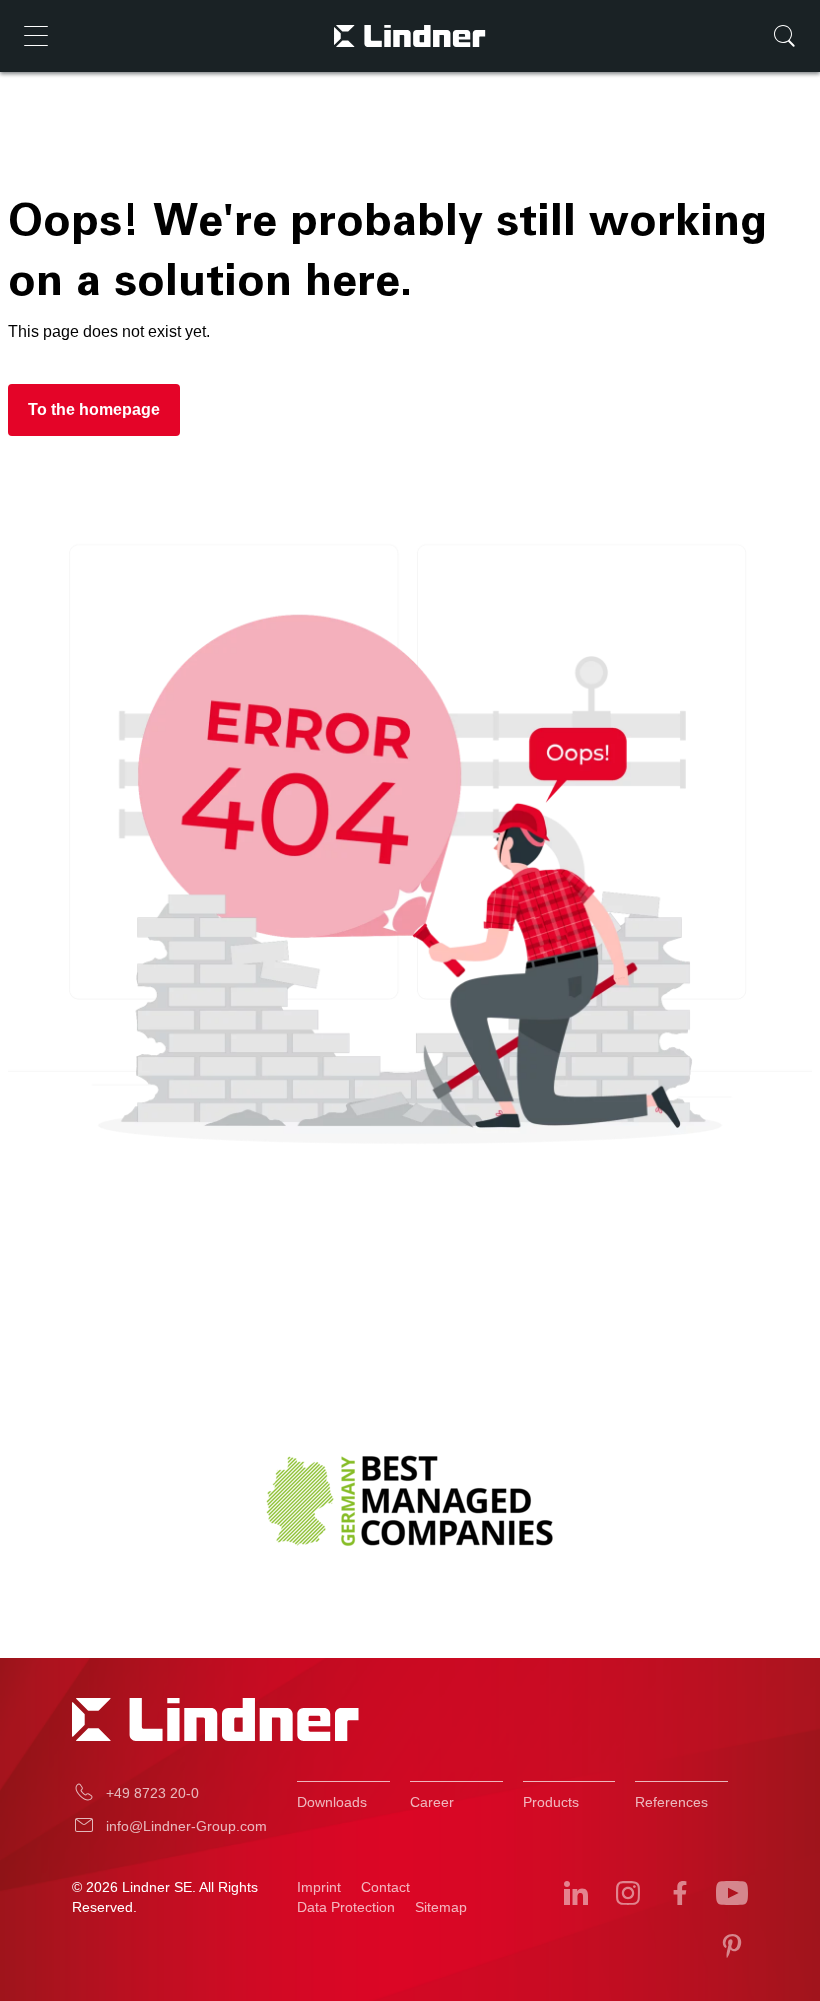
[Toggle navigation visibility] (36, 36)
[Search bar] (784, 36)
